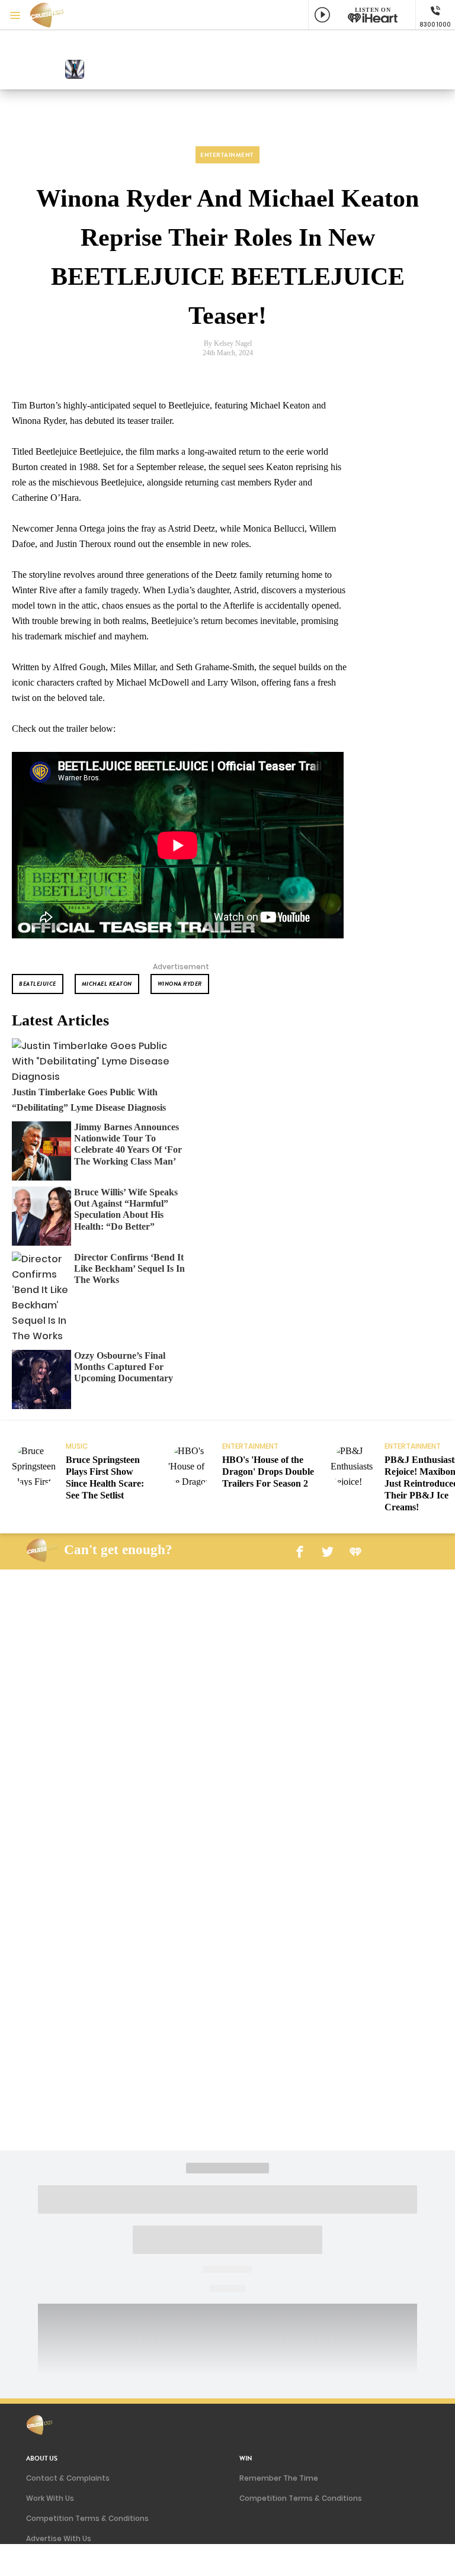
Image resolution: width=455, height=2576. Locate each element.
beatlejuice (38, 984)
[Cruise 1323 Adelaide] (53, 15)
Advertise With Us (59, 2538)
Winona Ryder (180, 984)
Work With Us (50, 2498)
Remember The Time (279, 2478)
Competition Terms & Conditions (87, 2518)
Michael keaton (107, 984)
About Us (42, 2458)
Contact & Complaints (68, 2478)
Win (246, 2458)
